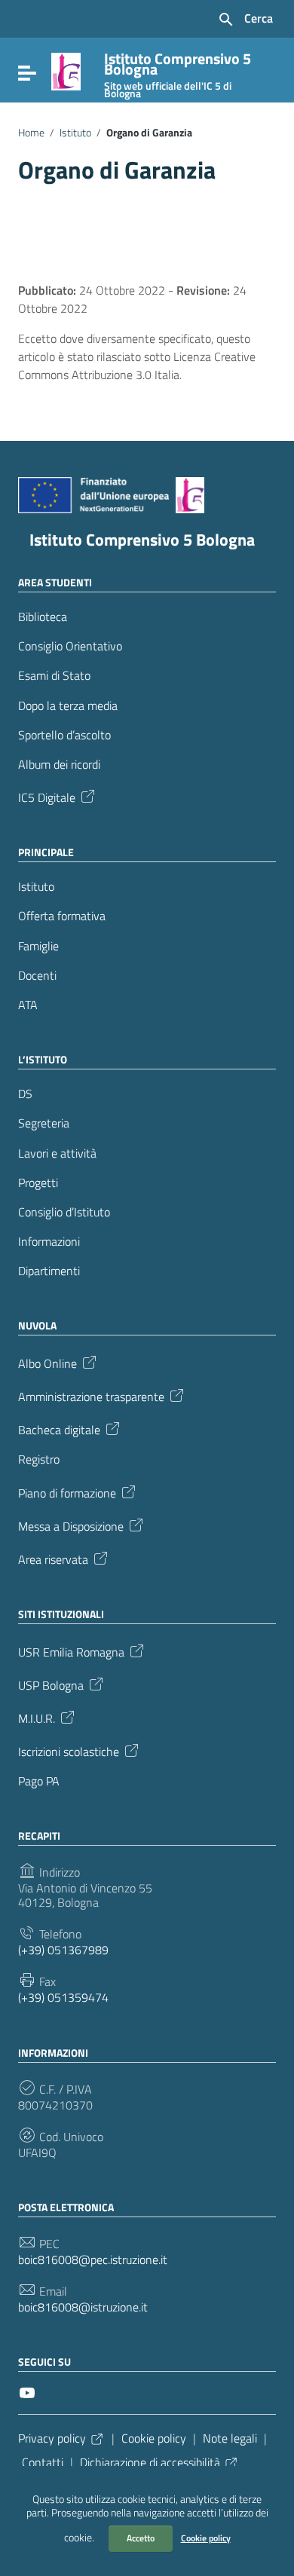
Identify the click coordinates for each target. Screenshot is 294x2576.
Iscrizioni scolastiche (69, 1750)
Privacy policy (52, 2438)
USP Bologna (51, 1684)
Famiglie (38, 946)
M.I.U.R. (37, 1717)
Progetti (38, 1183)
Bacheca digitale (59, 1429)
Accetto (141, 2538)
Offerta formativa (62, 916)
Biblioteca (43, 617)
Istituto (75, 133)
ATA (28, 1005)
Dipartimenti (49, 1271)
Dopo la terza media (68, 706)
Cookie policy (206, 2538)
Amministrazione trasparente (91, 1396)
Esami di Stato (54, 676)
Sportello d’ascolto (64, 735)
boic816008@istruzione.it (83, 2307)
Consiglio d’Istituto (64, 1212)
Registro (39, 1459)
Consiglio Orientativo (70, 646)
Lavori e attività (57, 1153)
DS (25, 1094)
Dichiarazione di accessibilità (150, 2462)
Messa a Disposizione (71, 1525)
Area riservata (53, 1558)
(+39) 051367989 (63, 1950)
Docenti (37, 976)
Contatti (43, 2462)
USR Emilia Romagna (71, 1651)
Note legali (230, 2438)
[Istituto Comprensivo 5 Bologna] (66, 70)
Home (31, 133)
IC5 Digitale (47, 797)
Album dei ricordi (59, 765)
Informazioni (49, 1242)
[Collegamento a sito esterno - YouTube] (27, 2391)
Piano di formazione (67, 1491)
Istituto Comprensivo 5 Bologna (142, 540)
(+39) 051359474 (63, 1998)
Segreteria (44, 1123)
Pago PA (39, 1781)
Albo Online (47, 1363)
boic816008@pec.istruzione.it (93, 2260)
